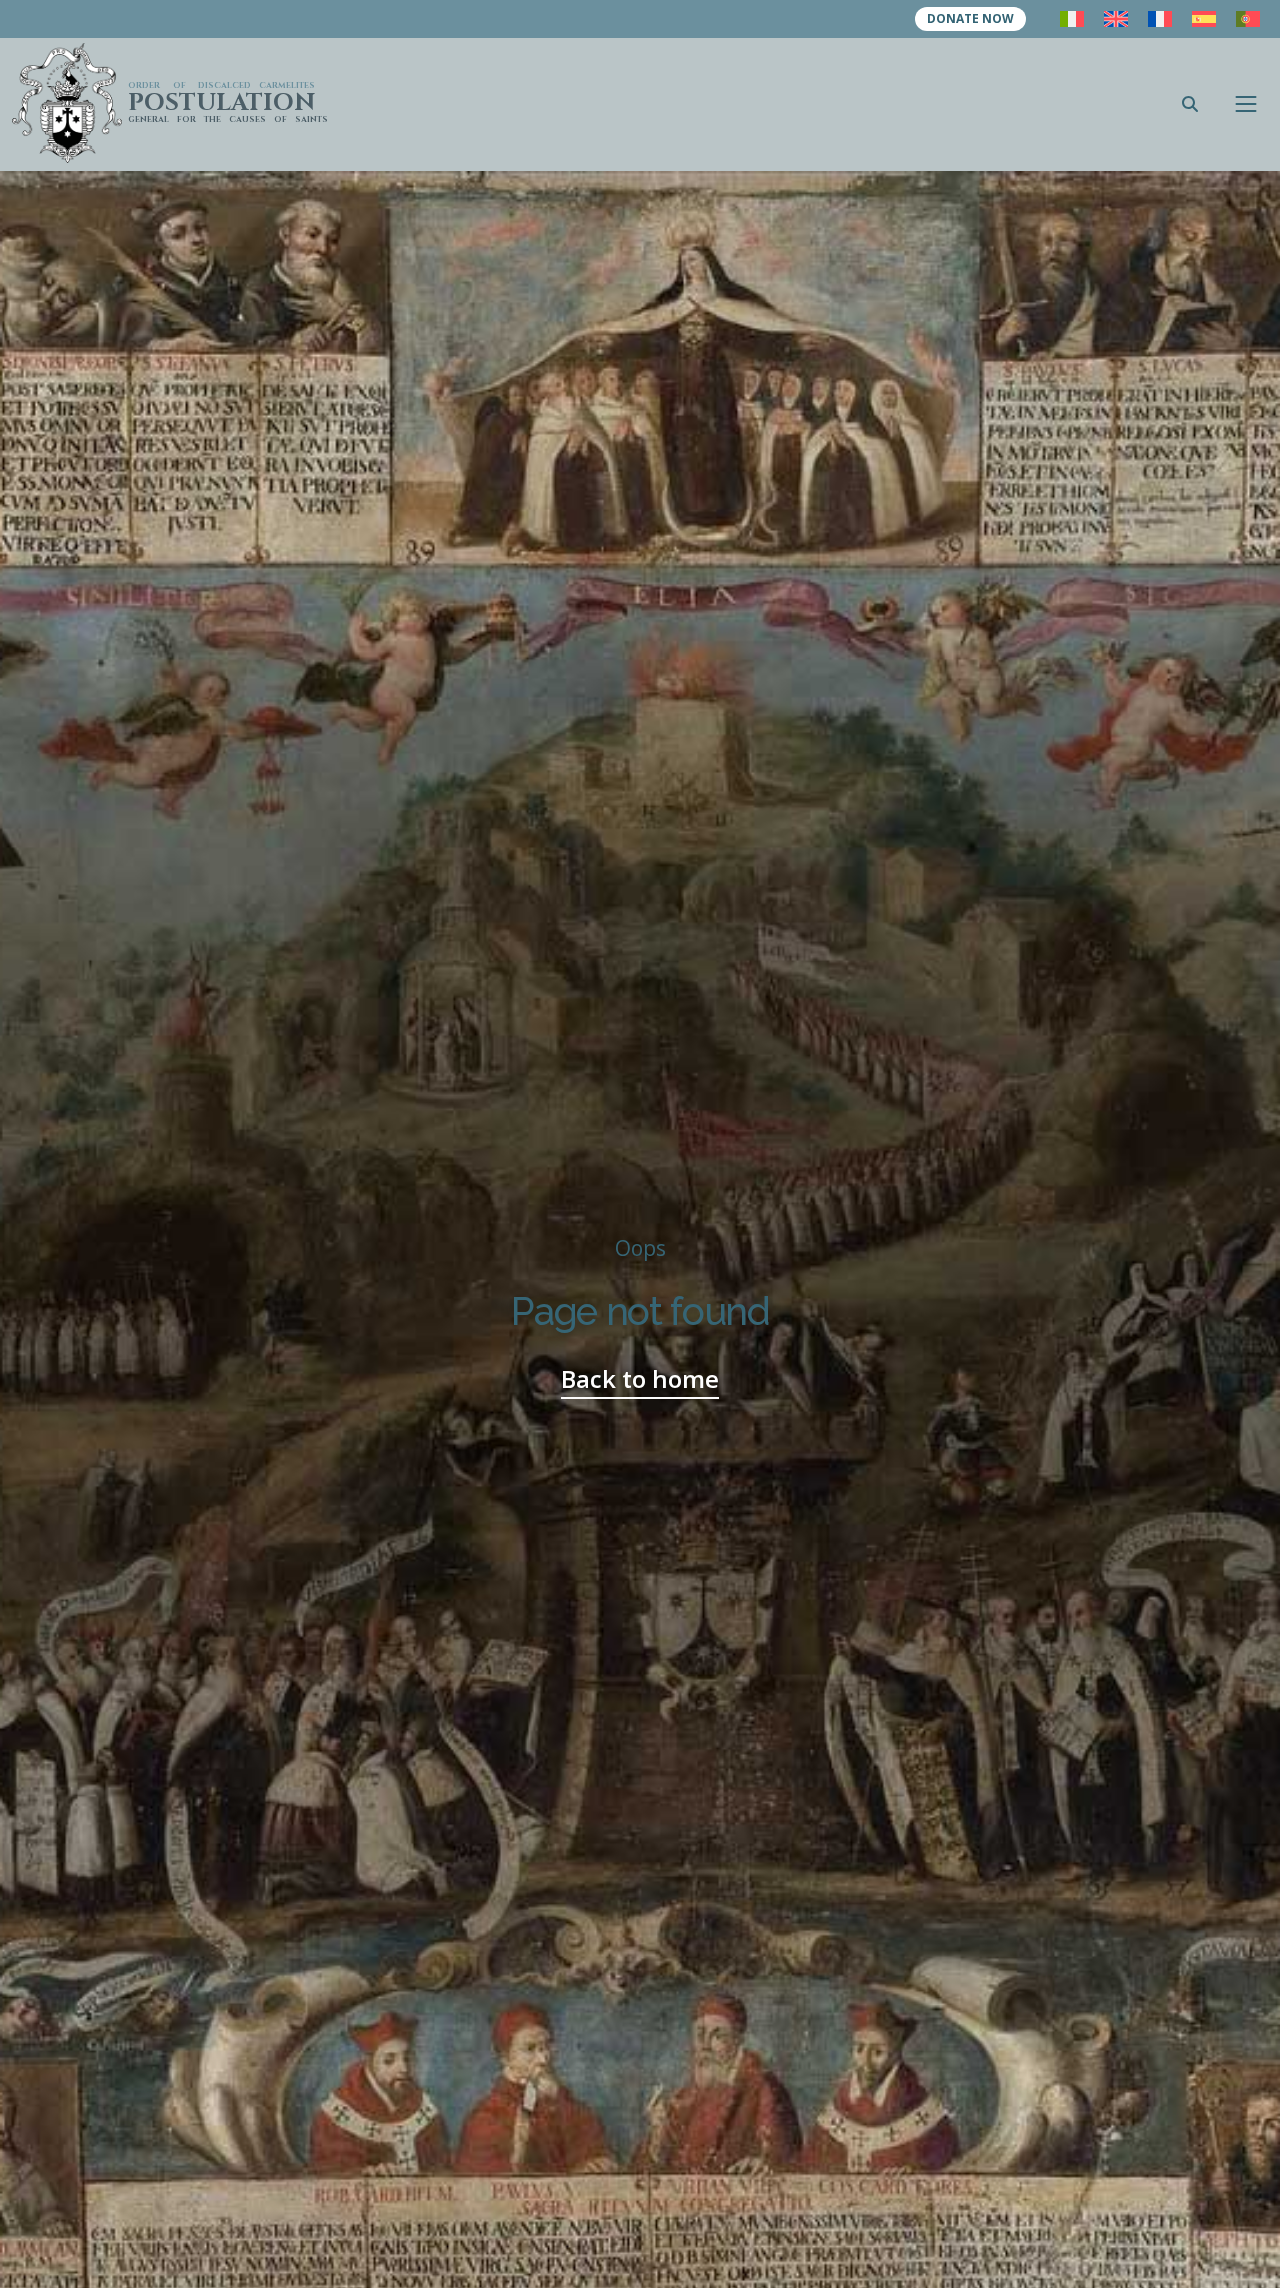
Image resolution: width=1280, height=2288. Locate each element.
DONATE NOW (970, 18)
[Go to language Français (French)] (1160, 19)
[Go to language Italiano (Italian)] (1072, 19)
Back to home (640, 1378)
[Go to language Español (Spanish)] (1204, 19)
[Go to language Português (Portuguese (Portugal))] (1248, 19)
